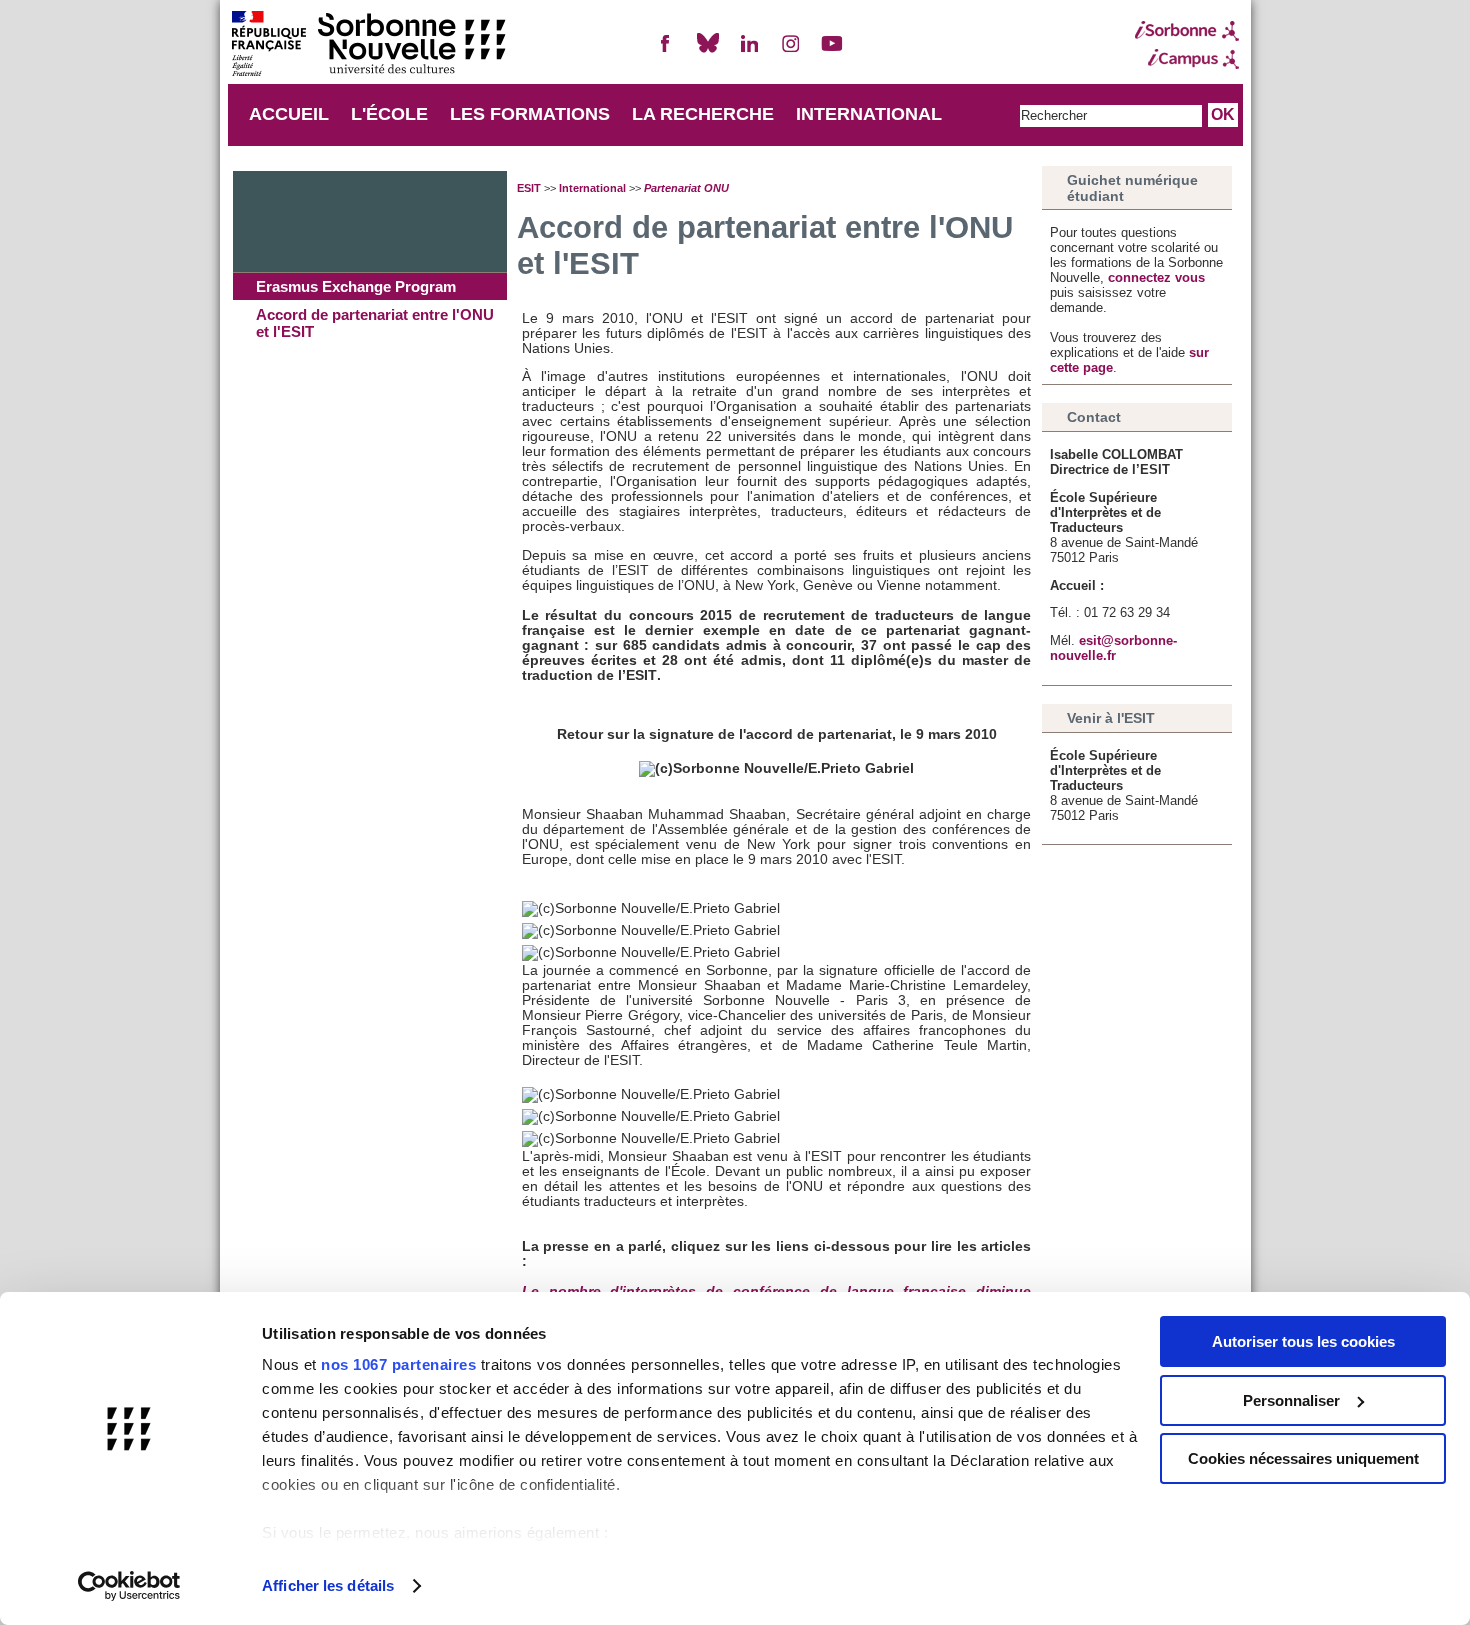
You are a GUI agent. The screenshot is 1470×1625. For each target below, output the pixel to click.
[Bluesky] (708, 51)
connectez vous (1156, 277)
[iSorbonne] (1187, 31)
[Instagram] (791, 51)
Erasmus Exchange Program (356, 286)
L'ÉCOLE (389, 114)
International (592, 188)
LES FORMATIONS (530, 114)
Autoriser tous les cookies (1303, 1341)
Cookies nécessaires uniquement (1303, 1458)
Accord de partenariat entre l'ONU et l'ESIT (375, 323)
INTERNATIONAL (869, 114)
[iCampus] (1187, 59)
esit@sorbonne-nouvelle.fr (1113, 648)
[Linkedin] (749, 51)
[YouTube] (832, 51)
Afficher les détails (328, 1585)
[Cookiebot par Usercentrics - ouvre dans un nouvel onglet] (129, 1586)
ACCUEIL (289, 114)
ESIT (529, 188)
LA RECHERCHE (703, 114)
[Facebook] (666, 51)
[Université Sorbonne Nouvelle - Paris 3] (368, 45)
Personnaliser (1291, 1400)
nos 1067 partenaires (398, 1364)
